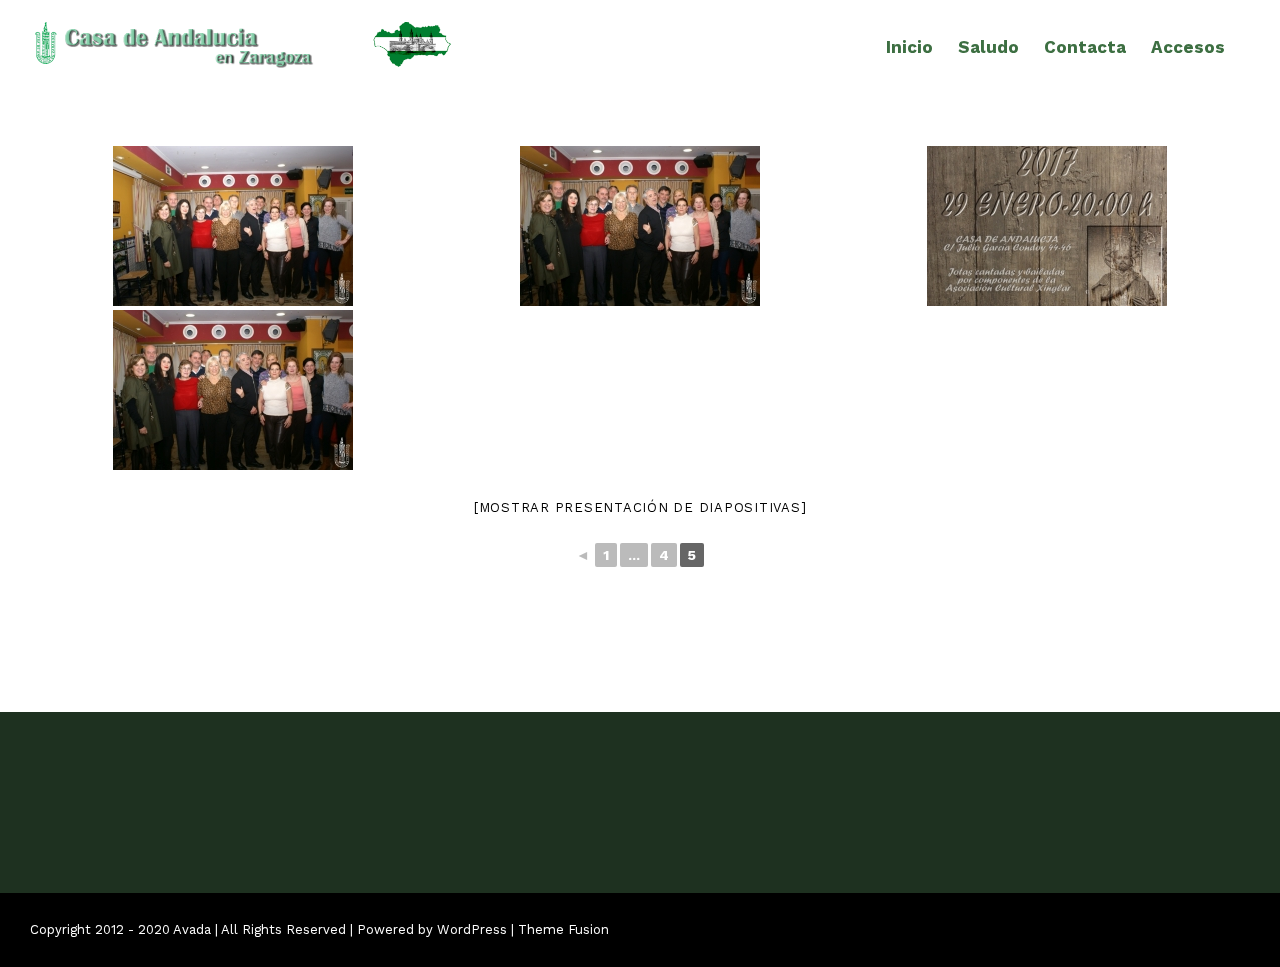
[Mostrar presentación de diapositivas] (640, 507)
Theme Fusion (563, 929)
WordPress (472, 929)
